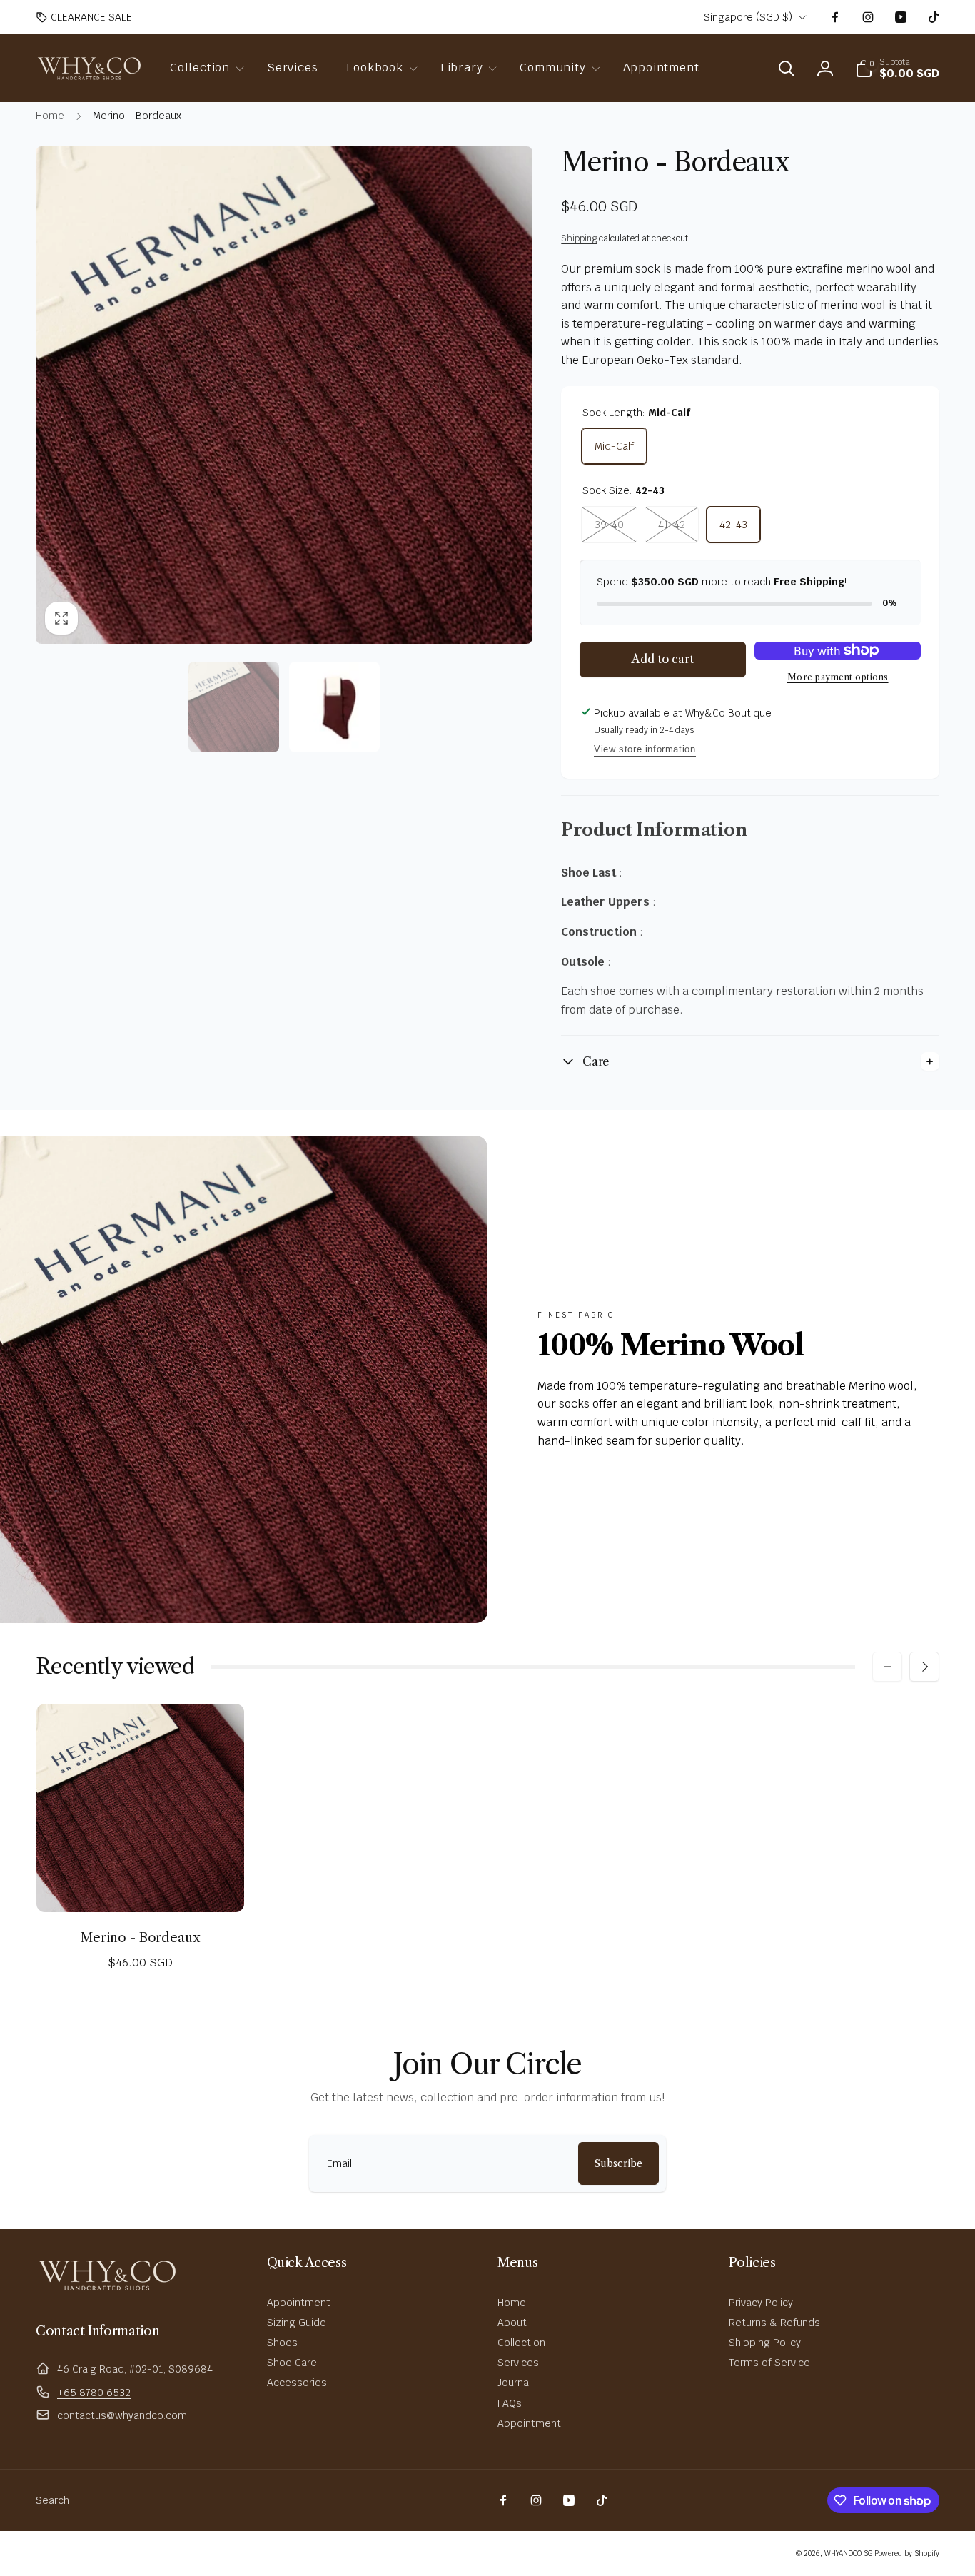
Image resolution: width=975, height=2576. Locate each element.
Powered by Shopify (907, 2554)
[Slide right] (924, 1667)
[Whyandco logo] (107, 2292)
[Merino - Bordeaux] (141, 1886)
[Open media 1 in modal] (284, 395)
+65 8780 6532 (94, 2393)
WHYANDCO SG (848, 2554)
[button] (204, 68)
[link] (84, 17)
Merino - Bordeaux (140, 1938)
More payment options (838, 677)
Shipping (579, 238)
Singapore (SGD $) (748, 17)
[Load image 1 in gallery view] (234, 707)
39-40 (609, 525)
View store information (645, 749)
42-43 (733, 525)
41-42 (672, 525)
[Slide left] (887, 1667)
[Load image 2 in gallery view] (334, 707)
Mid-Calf (614, 446)
